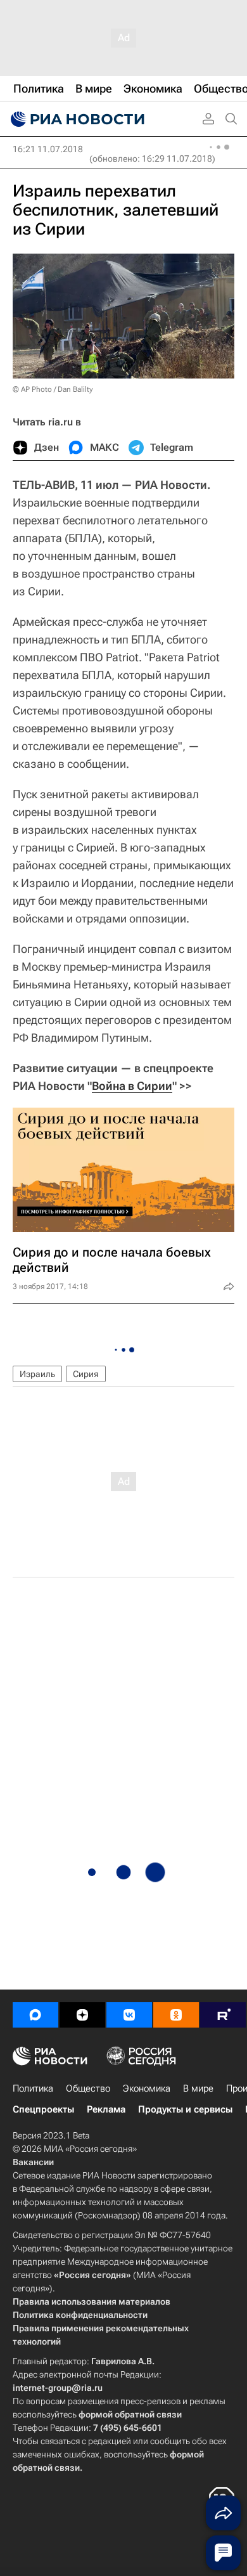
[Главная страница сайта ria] (76, 119)
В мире (198, 2088)
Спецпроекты (43, 2109)
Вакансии (33, 2162)
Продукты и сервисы (185, 2109)
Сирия (86, 1374)
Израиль (37, 1374)
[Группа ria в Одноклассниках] (176, 2015)
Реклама (106, 2109)
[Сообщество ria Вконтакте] (129, 2015)
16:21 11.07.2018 (48, 149)
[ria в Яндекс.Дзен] (82, 2015)
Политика (33, 2088)
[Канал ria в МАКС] (35, 2015)
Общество (88, 2088)
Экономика (147, 2088)
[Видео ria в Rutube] (223, 2015)
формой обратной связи (130, 2414)
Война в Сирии (132, 1086)
